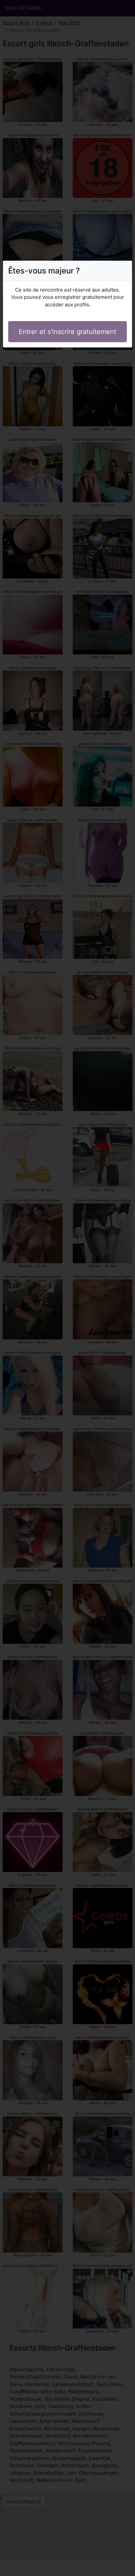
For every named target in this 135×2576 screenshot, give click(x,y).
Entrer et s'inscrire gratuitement (67, 332)
